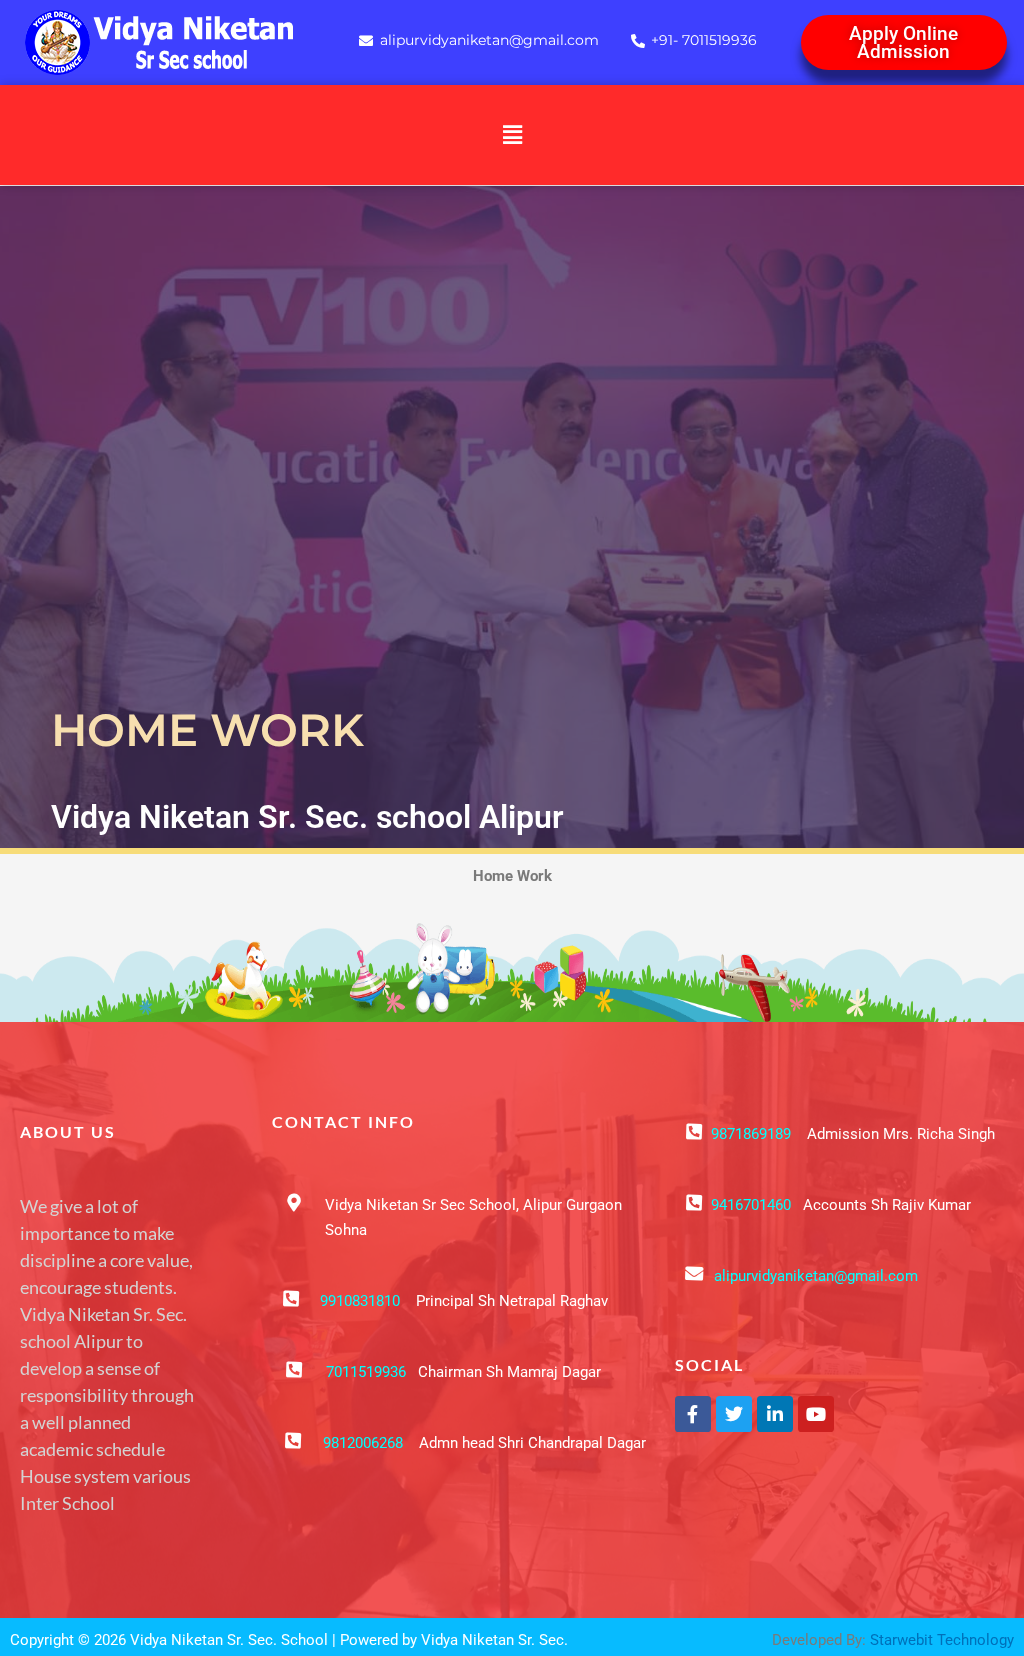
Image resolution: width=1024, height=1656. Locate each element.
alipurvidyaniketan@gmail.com (816, 1276)
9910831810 (360, 1301)
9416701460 (751, 1205)
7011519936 (366, 1372)
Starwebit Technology (942, 1640)
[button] (512, 134)
